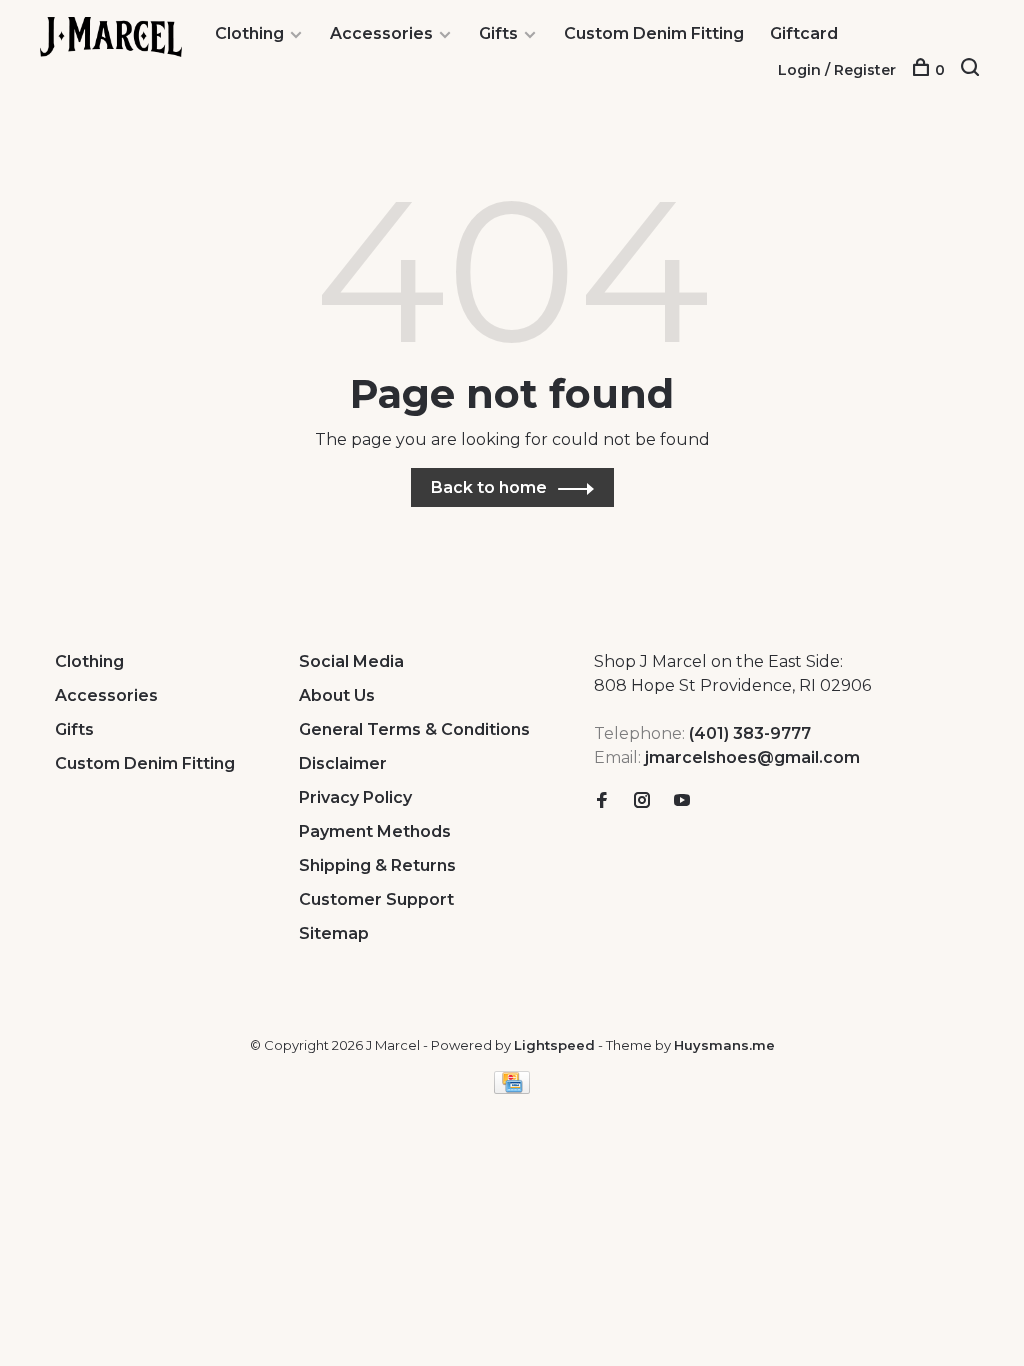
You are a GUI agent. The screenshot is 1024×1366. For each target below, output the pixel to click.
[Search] (972, 70)
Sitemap (334, 933)
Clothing (249, 33)
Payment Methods (375, 831)
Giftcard (804, 33)
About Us (337, 695)
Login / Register (837, 70)
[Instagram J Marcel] (642, 801)
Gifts (498, 33)
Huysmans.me (724, 1045)
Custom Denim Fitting (654, 33)
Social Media (351, 661)
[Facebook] (602, 801)
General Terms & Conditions (414, 729)
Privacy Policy (355, 797)
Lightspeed (554, 1045)
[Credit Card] (512, 1088)
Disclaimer (343, 763)
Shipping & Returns (377, 865)
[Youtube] (682, 801)
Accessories (381, 33)
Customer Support (376, 899)
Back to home (489, 487)
